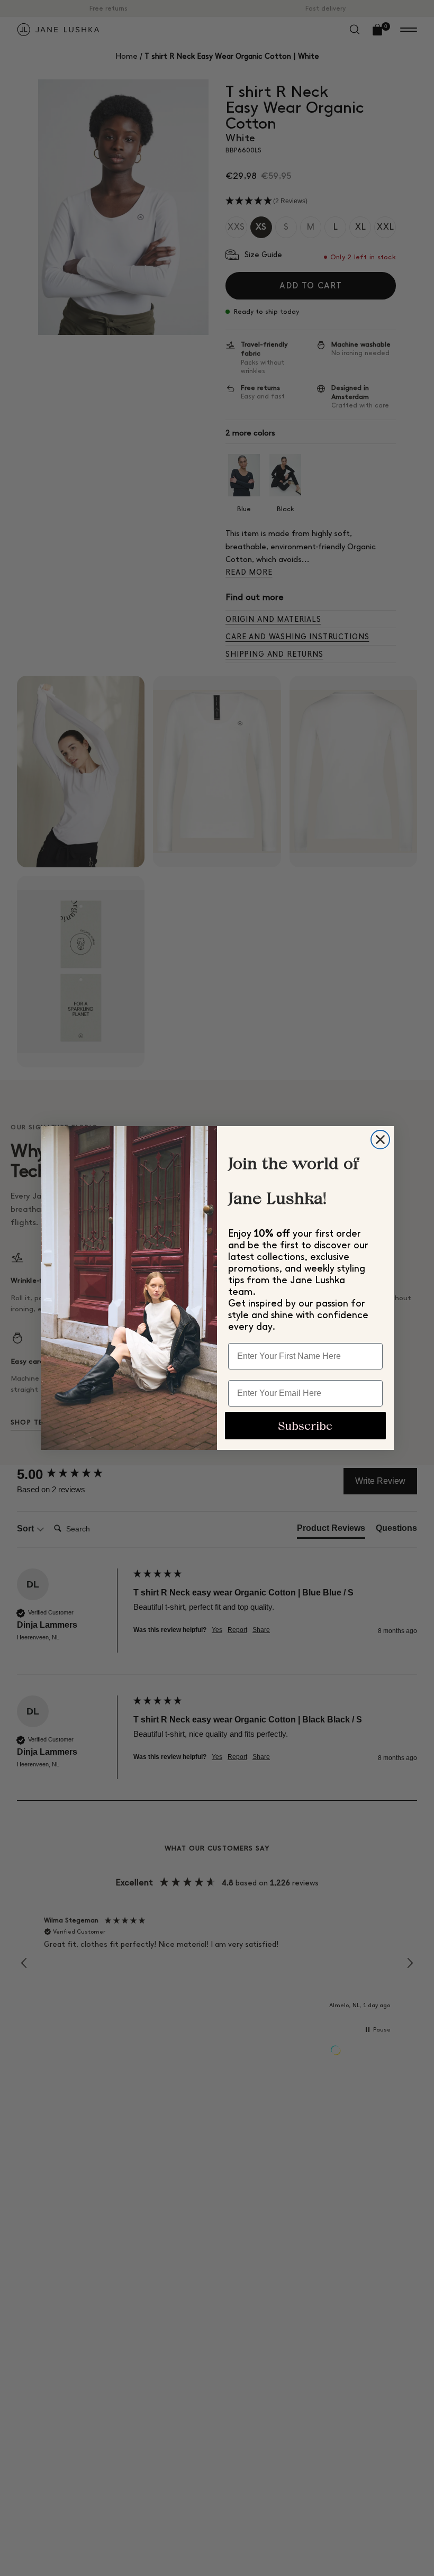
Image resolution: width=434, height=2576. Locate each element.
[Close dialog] (380, 1140)
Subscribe (305, 1426)
